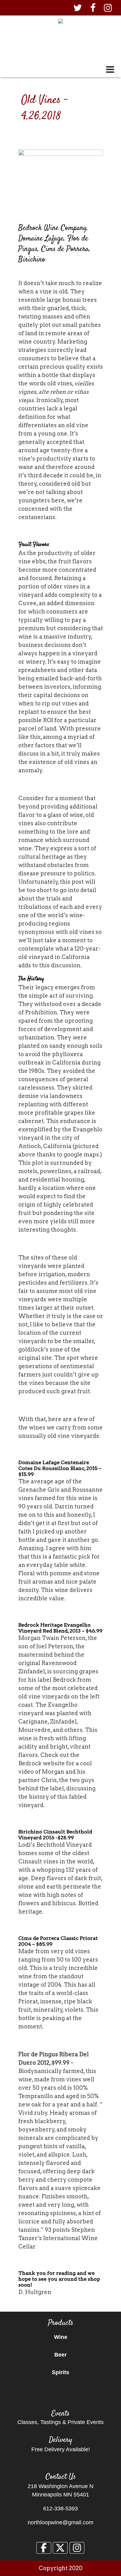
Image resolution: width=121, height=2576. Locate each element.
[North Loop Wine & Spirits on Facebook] (44, 2548)
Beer (60, 2355)
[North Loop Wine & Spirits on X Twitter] (60, 2548)
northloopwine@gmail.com (60, 2522)
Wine (61, 2337)
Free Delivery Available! (61, 2449)
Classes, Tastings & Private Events (60, 2422)
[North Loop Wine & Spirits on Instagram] (77, 2548)
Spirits (60, 2372)
